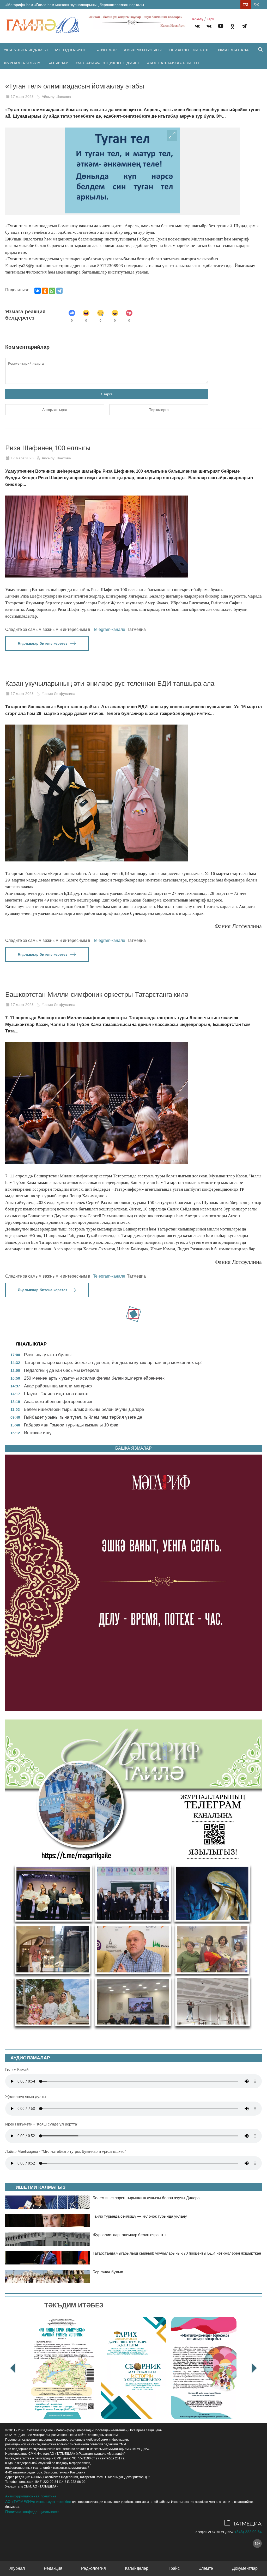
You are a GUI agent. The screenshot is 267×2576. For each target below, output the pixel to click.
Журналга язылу (22, 63)
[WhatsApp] (52, 291)
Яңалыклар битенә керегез (43, 643)
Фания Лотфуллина (59, 694)
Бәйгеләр (106, 50)
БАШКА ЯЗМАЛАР (133, 1448)
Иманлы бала (233, 50)
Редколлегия (93, 2568)
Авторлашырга (55, 410)
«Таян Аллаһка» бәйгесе (174, 63)
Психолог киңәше (190, 50)
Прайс (174, 2568)
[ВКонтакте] (38, 291)
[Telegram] (244, 27)
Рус (256, 5)
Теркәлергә (159, 410)
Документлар (245, 2568)
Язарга (107, 394)
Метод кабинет (72, 50)
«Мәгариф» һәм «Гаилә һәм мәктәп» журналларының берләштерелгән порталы (75, 5)
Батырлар (58, 63)
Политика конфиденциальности (32, 2512)
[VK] (197, 27)
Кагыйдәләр (137, 2568)
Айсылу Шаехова (56, 97)
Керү (210, 19)
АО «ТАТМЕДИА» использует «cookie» (38, 2502)
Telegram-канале (109, 629)
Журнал (17, 2568)
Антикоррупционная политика (31, 2496)
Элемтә (206, 2568)
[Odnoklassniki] (232, 27)
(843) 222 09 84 (248, 2532)
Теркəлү (197, 19)
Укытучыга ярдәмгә (26, 50)
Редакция (53, 2568)
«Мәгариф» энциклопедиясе (108, 63)
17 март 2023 (22, 97)
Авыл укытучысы (143, 50)
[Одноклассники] (45, 291)
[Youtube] (221, 27)
